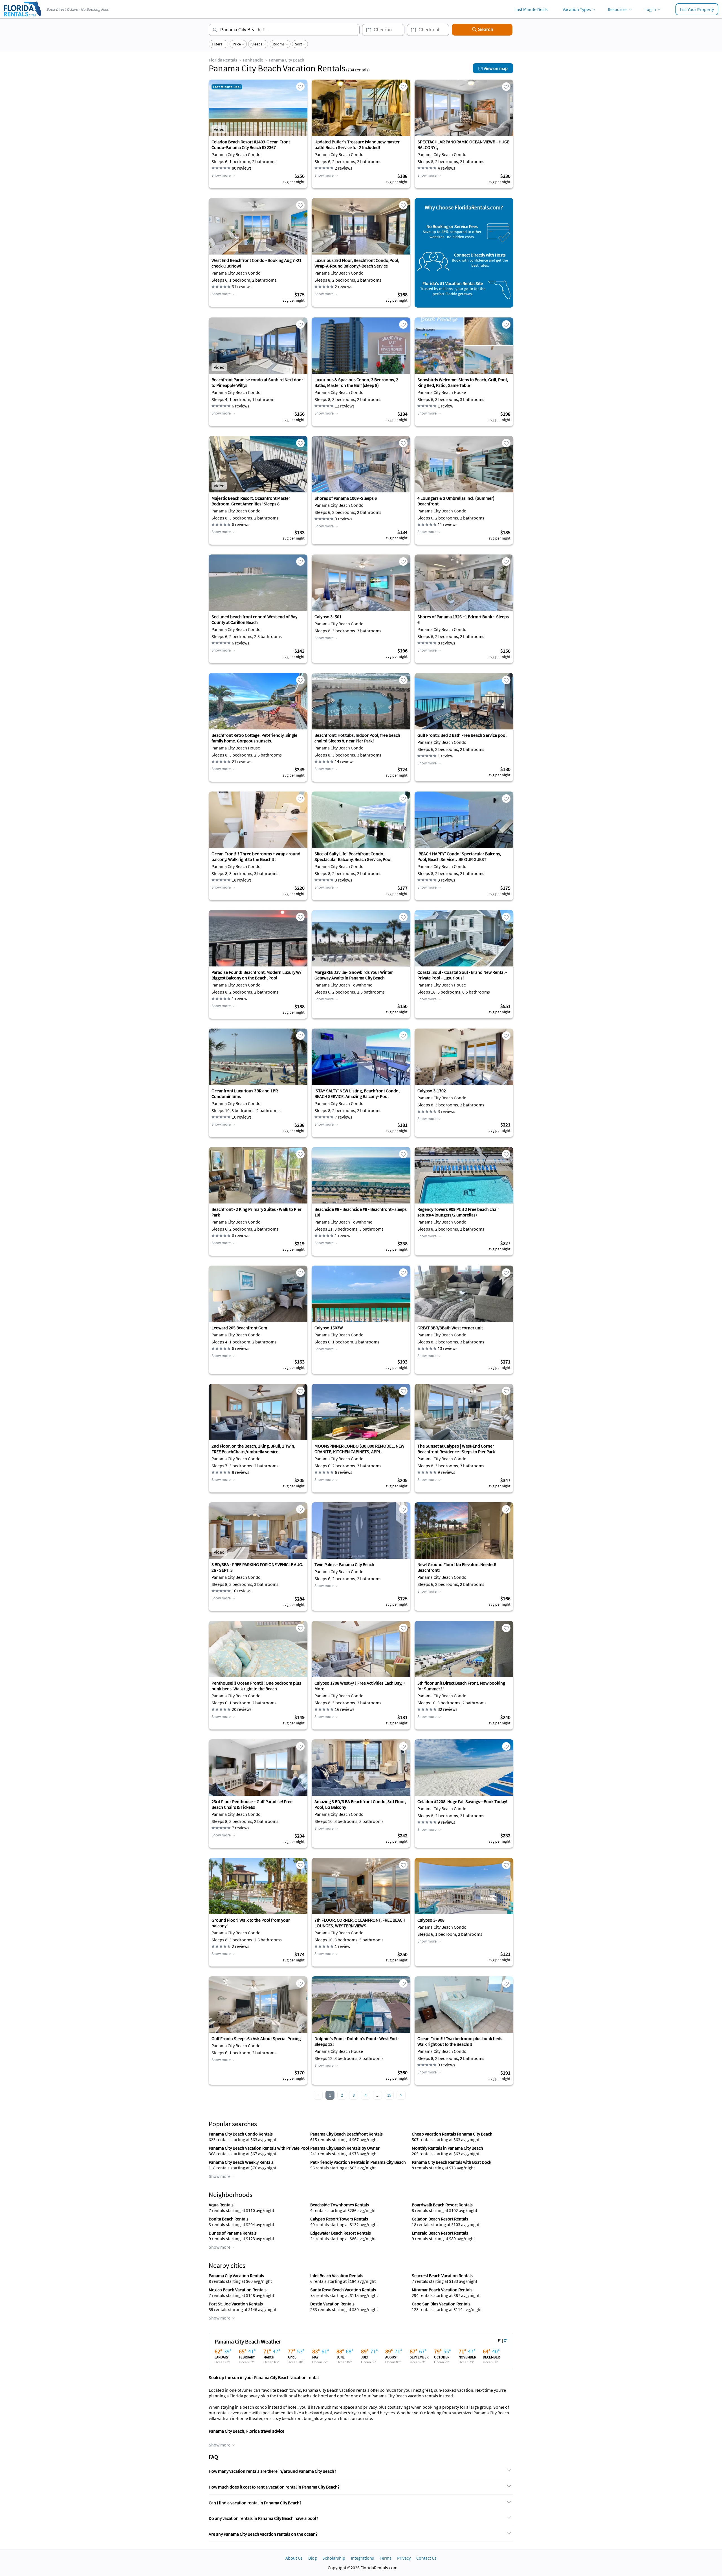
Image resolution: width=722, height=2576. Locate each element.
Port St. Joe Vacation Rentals (236, 2304)
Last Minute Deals (531, 9)
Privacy (404, 2558)
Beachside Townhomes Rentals (340, 2205)
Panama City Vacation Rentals (236, 2275)
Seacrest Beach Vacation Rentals (442, 2275)
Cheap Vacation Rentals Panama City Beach (452, 2134)
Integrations (362, 2558)
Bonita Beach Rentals (229, 2219)
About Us (294, 2558)
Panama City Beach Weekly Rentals (241, 2162)
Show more (221, 175)
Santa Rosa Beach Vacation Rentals (343, 2290)
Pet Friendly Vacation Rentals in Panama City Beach (358, 2162)
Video (219, 129)
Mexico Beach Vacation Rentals (238, 2290)
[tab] (361, 2471)
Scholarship (334, 2558)
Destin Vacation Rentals (332, 2304)
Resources (618, 9)
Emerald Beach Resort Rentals (440, 2233)
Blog (312, 2558)
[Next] (401, 2095)
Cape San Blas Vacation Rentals (441, 2304)
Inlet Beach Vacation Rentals (337, 2275)
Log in (650, 9)
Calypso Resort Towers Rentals (339, 2219)
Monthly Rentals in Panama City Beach (447, 2148)
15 (389, 2095)
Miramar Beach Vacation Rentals (442, 2290)
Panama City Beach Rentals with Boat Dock (452, 2162)
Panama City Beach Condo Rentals (241, 2134)
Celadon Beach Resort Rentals (440, 2219)
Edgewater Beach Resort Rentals (341, 2233)
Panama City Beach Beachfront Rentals (346, 2134)
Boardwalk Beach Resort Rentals (442, 2205)
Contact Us (426, 2558)
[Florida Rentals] (22, 17)
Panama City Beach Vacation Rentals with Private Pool (259, 2148)
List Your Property (697, 9)
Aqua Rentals (221, 2205)
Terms (386, 2558)
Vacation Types (577, 9)
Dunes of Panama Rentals (233, 2233)
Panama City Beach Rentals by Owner (345, 2148)
